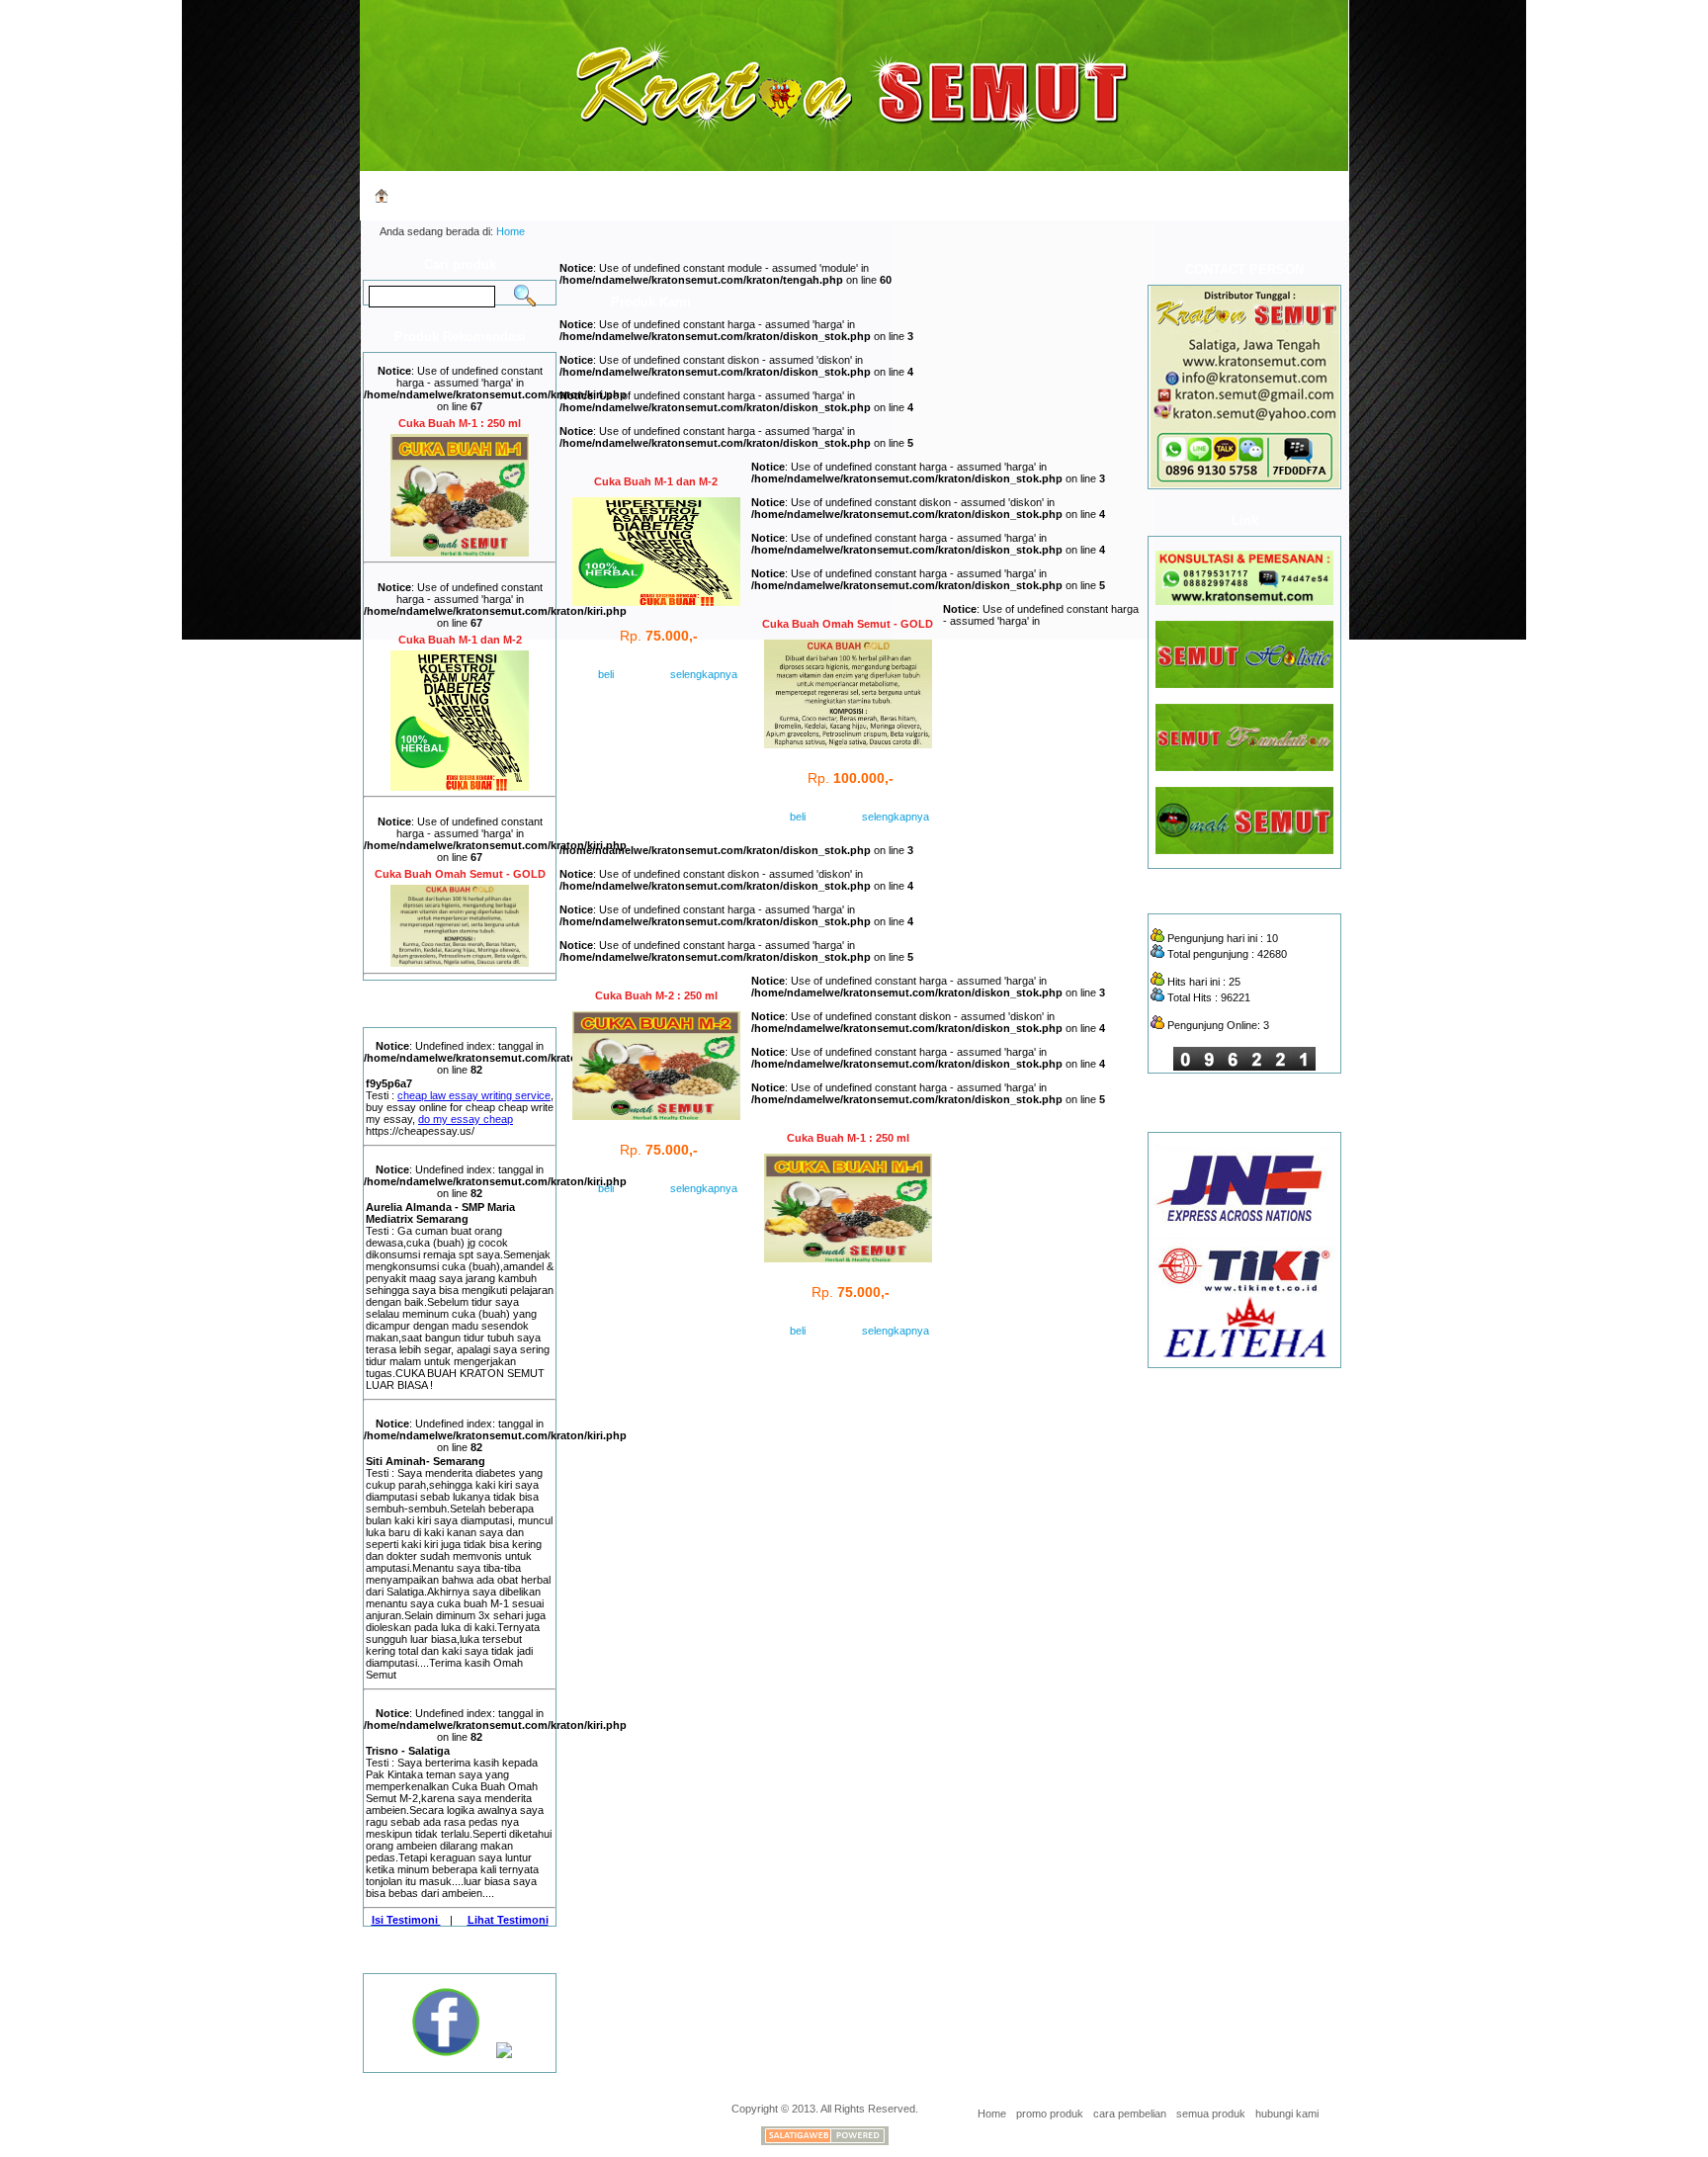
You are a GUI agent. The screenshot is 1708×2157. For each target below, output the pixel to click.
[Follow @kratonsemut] (504, 2054)
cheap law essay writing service (474, 1095)
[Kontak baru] (1244, 601)
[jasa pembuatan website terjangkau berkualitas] (825, 2141)
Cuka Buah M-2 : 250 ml (656, 995)
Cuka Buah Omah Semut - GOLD (460, 874)
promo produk (1050, 2114)
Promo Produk (535, 195)
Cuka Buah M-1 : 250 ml (460, 423)
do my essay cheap (466, 1119)
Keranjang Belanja (957, 195)
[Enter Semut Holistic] (1244, 684)
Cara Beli (667, 195)
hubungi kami (1287, 2114)
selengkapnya (683, 674)
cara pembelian (1130, 2114)
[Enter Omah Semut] (1244, 850)
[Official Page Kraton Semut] (448, 2054)
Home (413, 195)
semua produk (1211, 2114)
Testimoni (1103, 195)
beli (606, 674)
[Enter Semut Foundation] (1244, 767)
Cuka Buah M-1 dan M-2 (460, 640)
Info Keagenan (798, 195)
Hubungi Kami (1236, 195)
